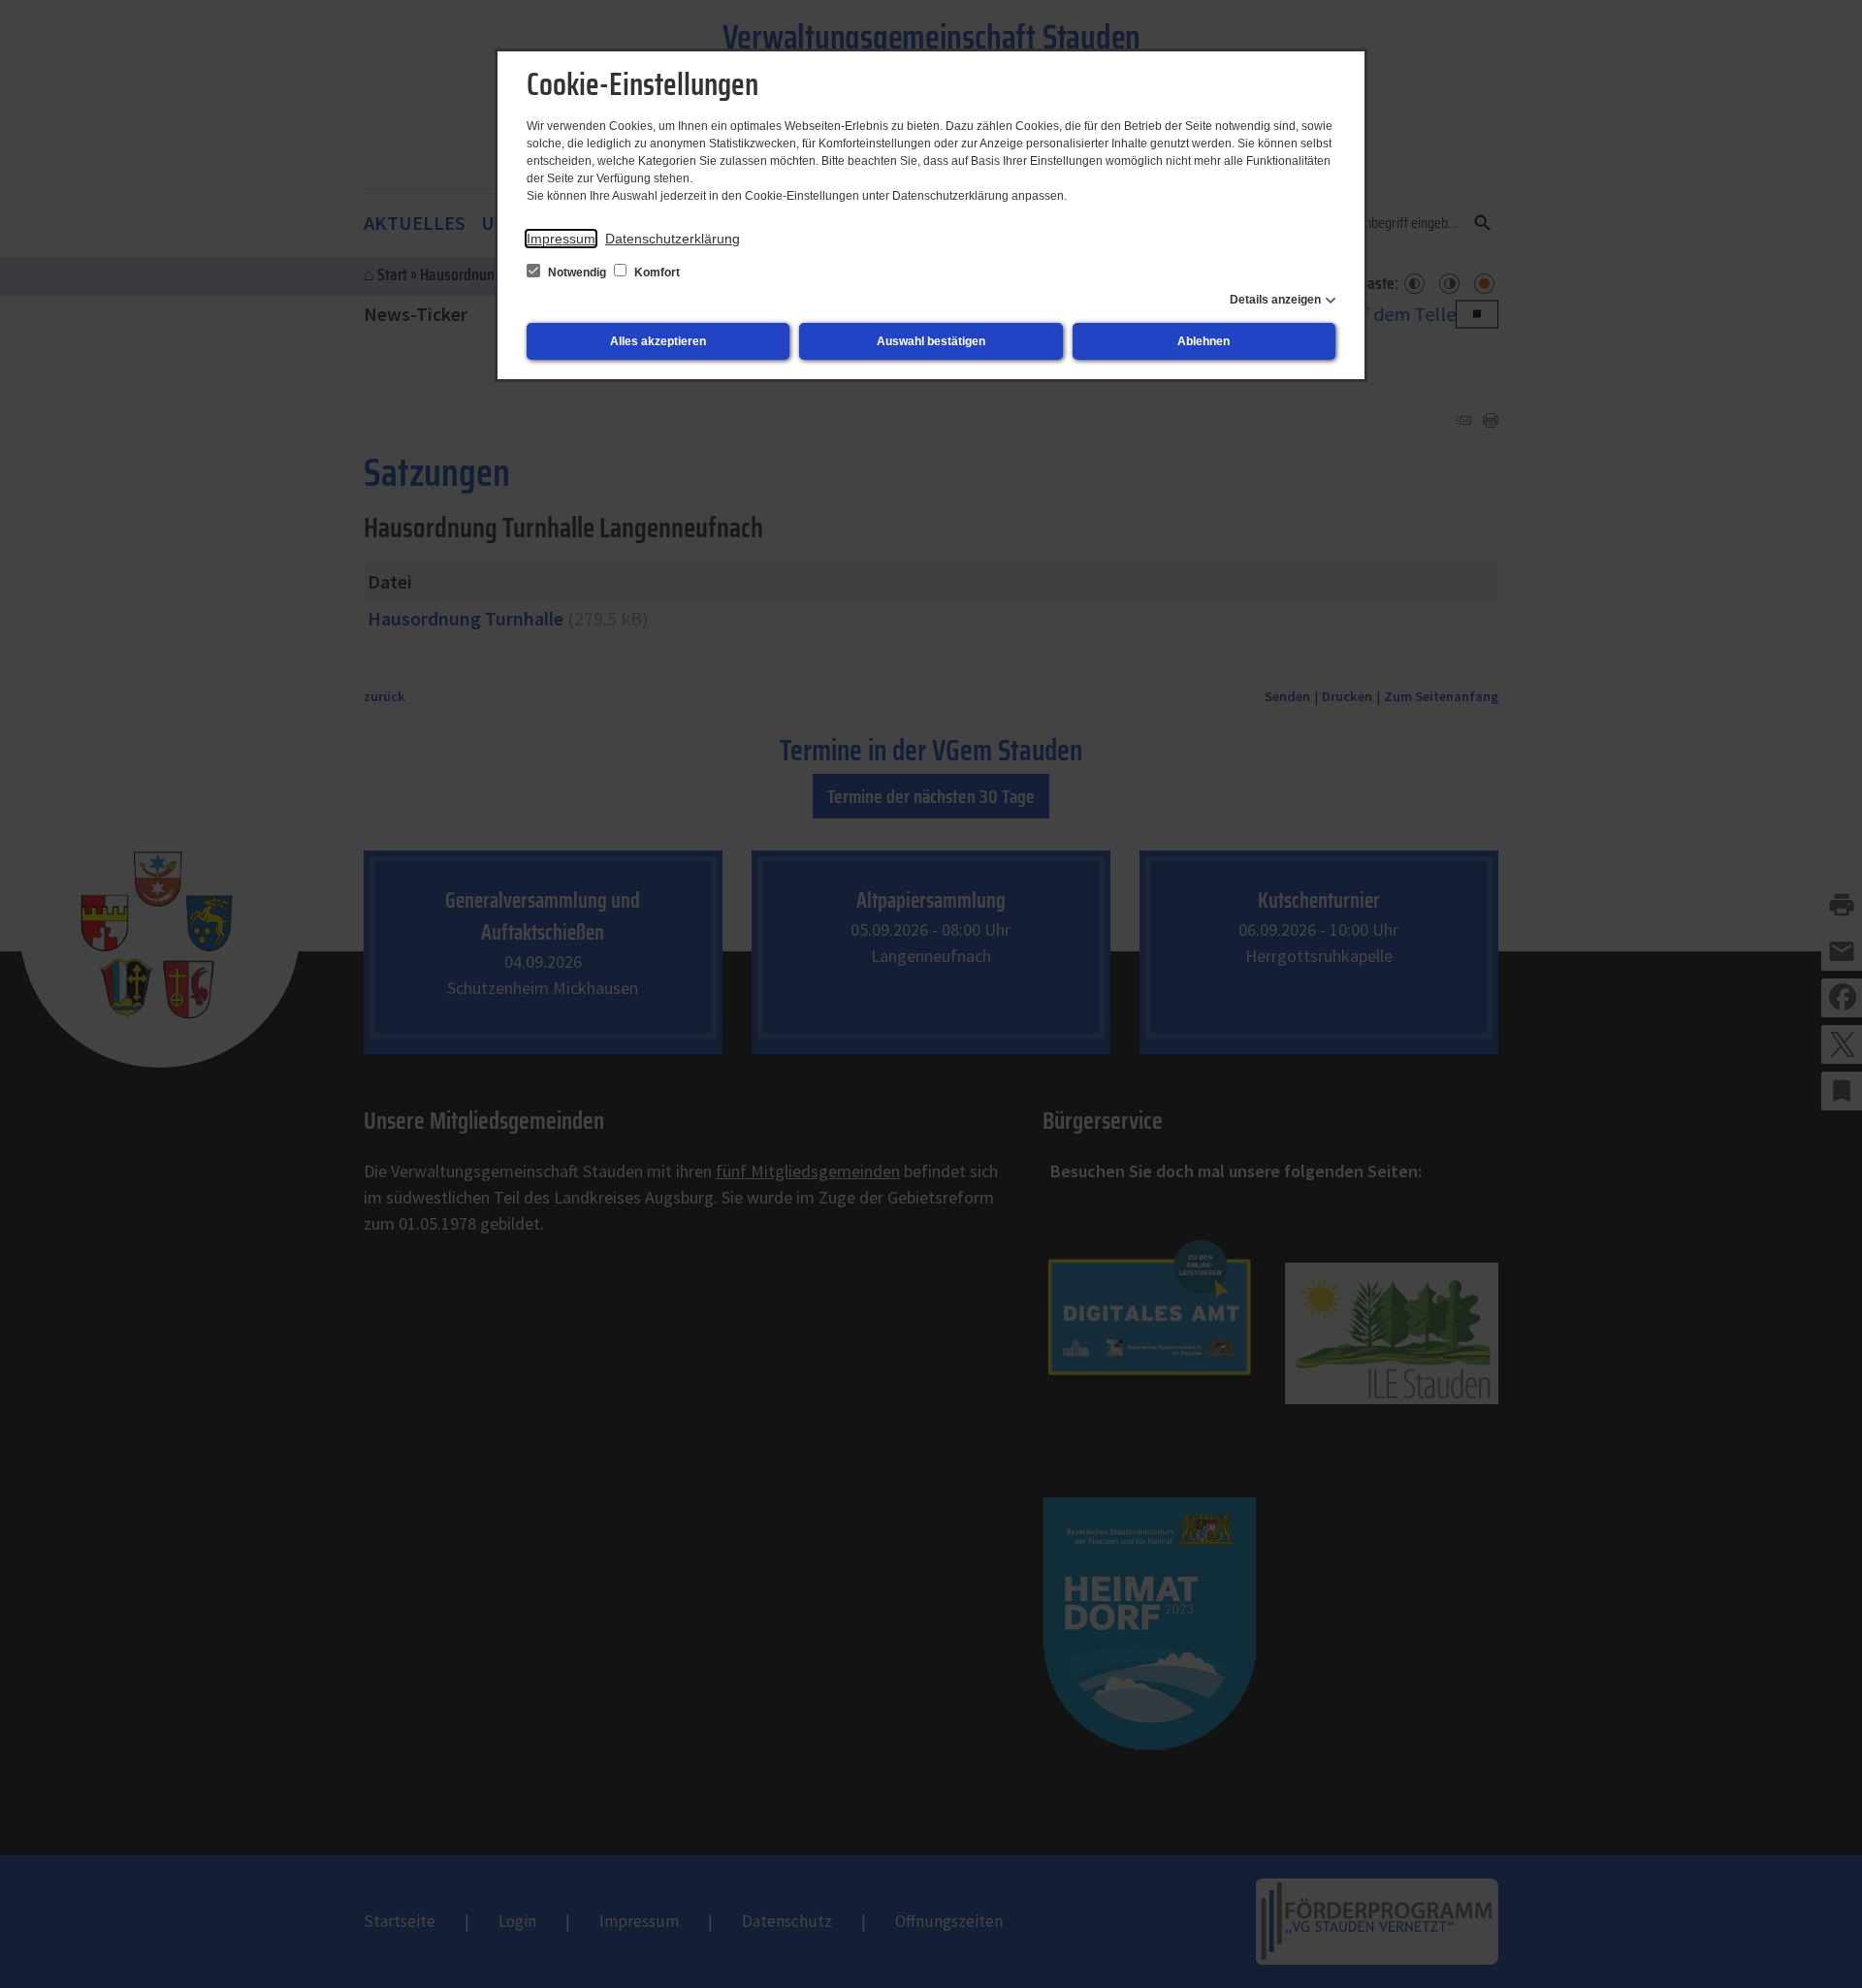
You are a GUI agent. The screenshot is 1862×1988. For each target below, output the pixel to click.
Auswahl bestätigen (931, 341)
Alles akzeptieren (658, 341)
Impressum (561, 239)
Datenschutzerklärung (673, 239)
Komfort (656, 273)
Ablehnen (1204, 341)
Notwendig (577, 273)
